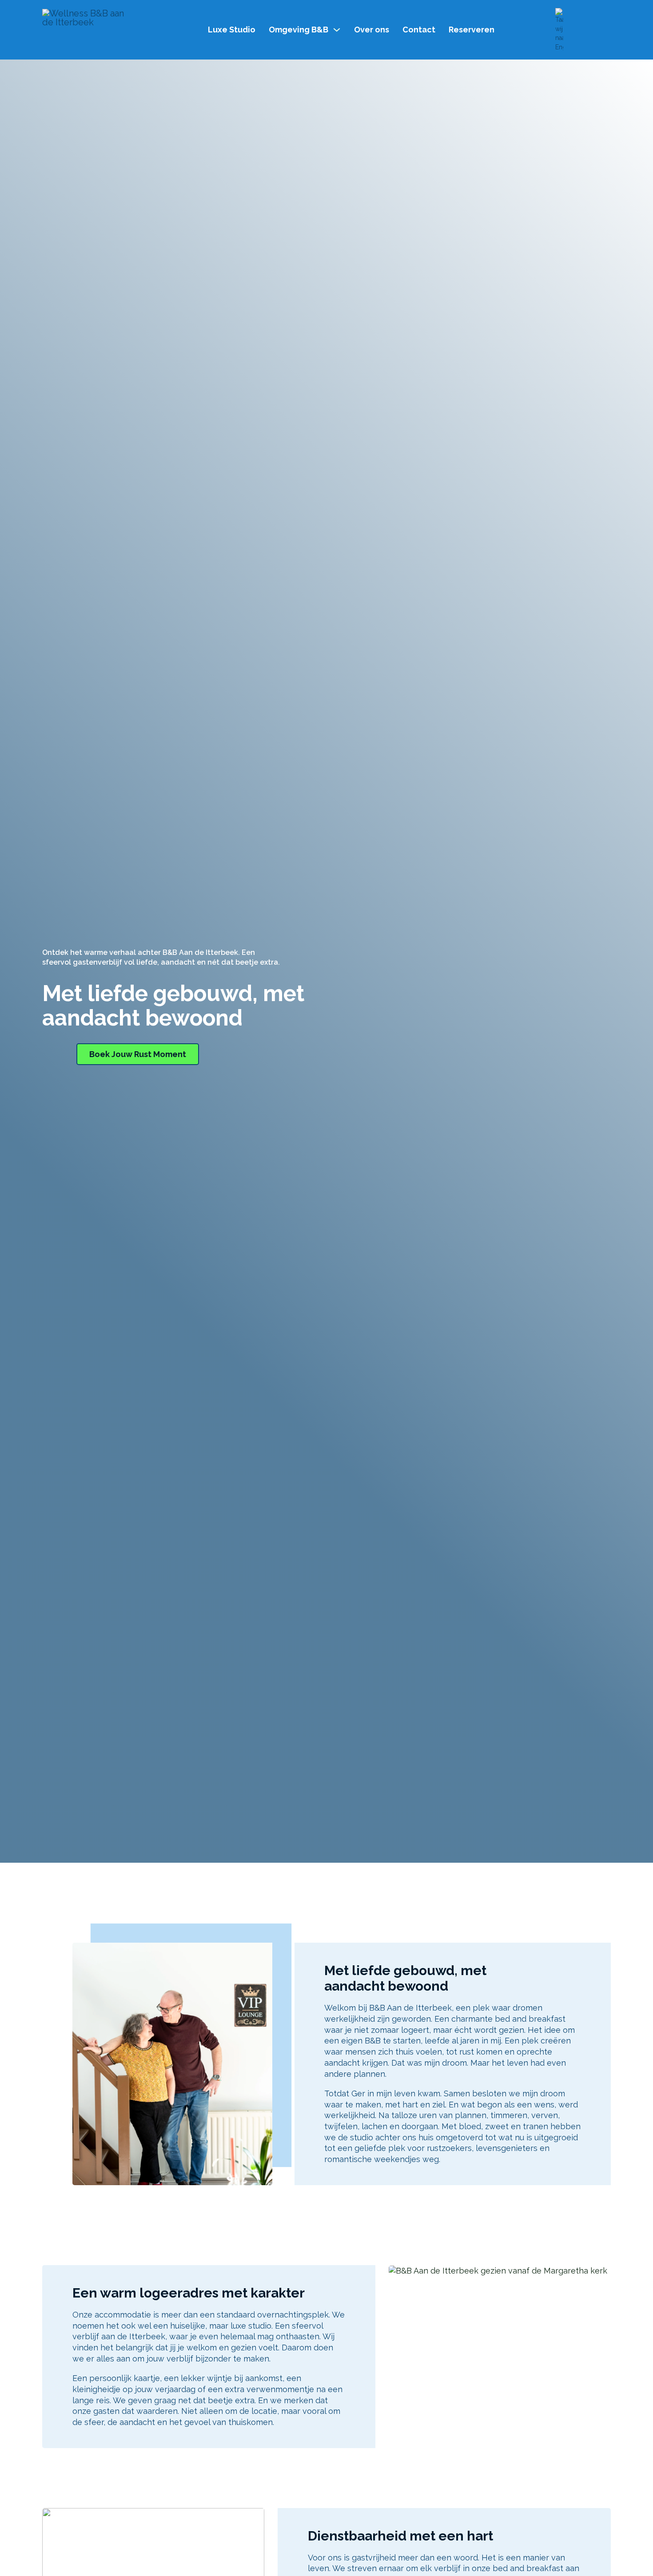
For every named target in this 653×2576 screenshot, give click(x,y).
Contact (419, 30)
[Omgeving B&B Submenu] (337, 30)
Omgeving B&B (299, 30)
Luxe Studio (232, 30)
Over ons (372, 30)
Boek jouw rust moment (138, 1054)
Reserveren (472, 30)
